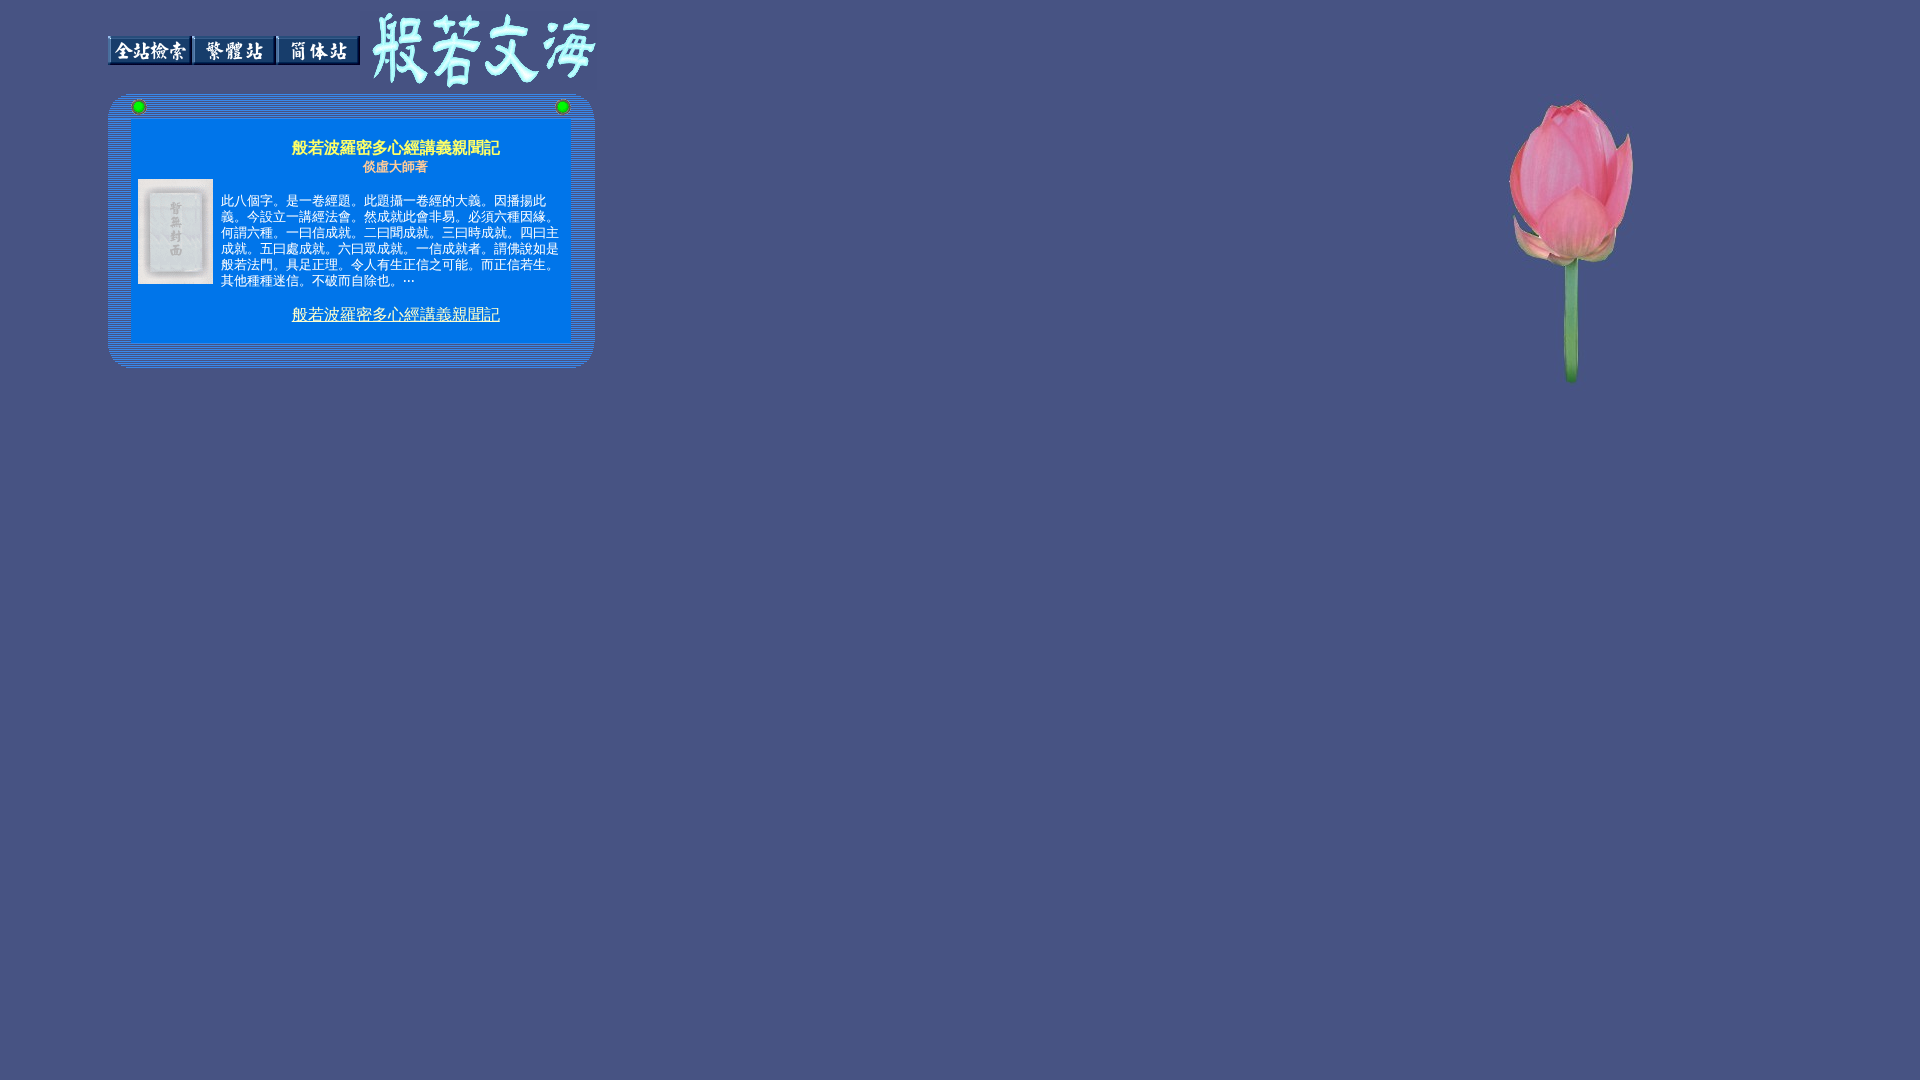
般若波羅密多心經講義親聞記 (396, 314)
